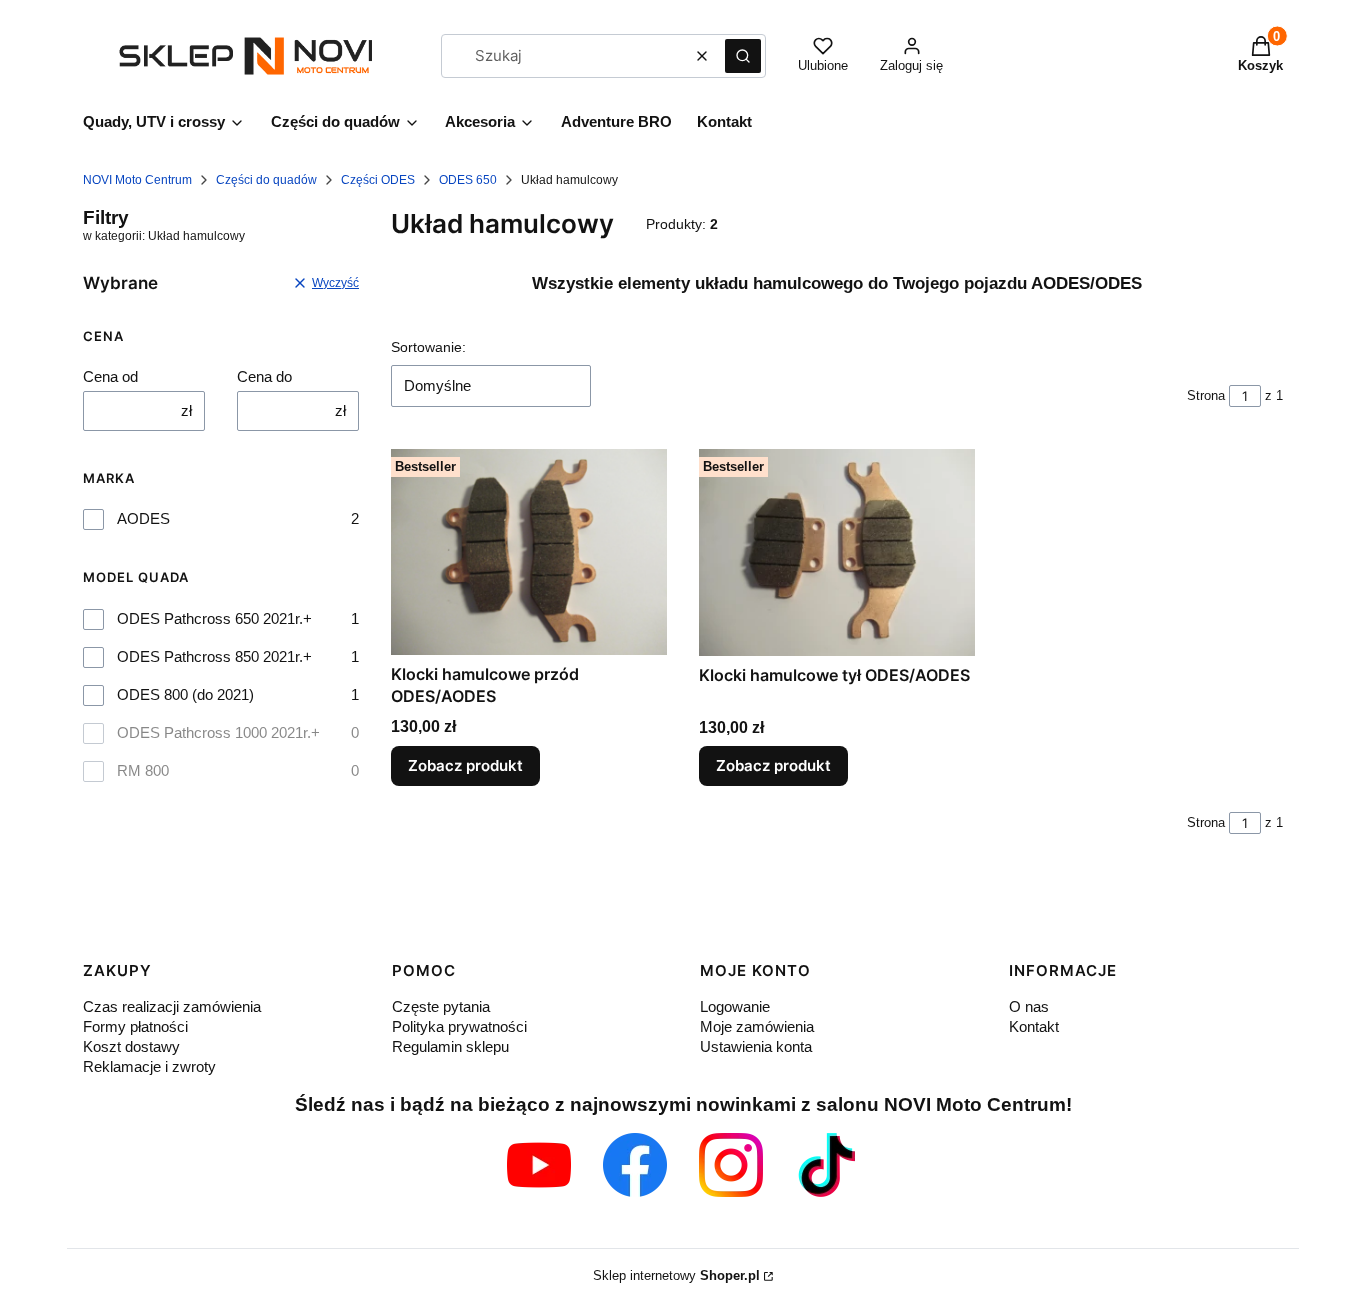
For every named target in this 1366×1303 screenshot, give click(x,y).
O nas (1029, 1006)
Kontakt (1034, 1026)
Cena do (264, 376)
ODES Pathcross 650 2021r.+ (214, 618)
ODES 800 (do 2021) (185, 694)
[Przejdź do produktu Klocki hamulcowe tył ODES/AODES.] (837, 552)
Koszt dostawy (131, 1046)
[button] (743, 56)
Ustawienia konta (756, 1046)
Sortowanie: (428, 347)
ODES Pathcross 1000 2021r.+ (218, 732)
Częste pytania (441, 1006)
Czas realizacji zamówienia (172, 1006)
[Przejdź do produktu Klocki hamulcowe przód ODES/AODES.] (529, 551)
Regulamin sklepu (450, 1046)
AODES (143, 518)
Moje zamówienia (757, 1026)
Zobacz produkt (465, 765)
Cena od (110, 376)
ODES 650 (468, 180)
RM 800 (143, 770)
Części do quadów (266, 180)
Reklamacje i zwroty (149, 1066)
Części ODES (378, 180)
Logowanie (735, 1006)
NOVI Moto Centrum (137, 180)
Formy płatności (135, 1026)
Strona (1206, 395)
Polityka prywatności (459, 1026)
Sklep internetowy (676, 1275)
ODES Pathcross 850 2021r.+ (214, 656)
